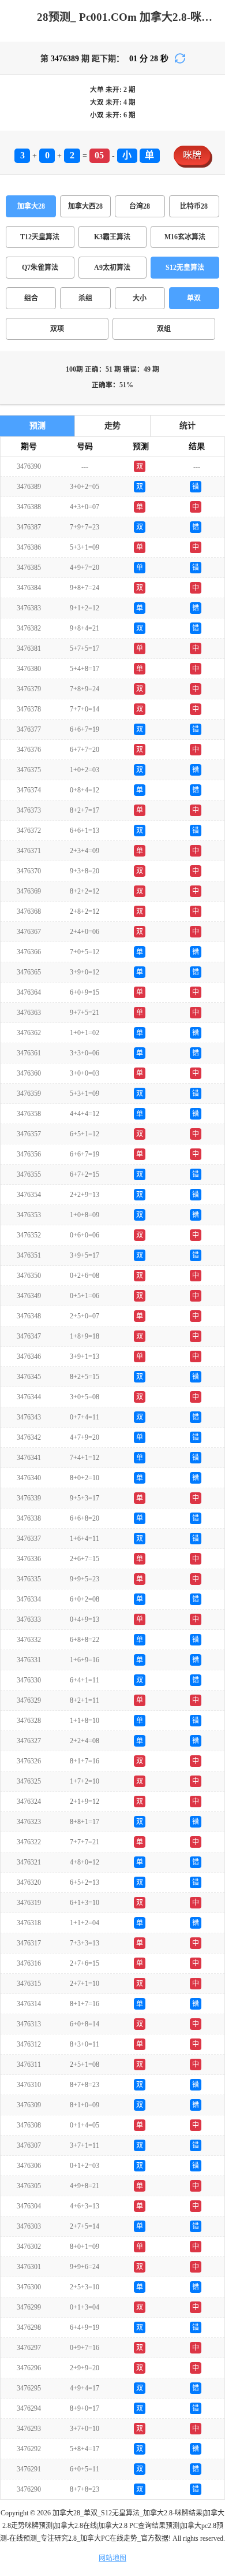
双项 (57, 329)
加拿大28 (31, 206)
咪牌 (192, 155)
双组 (164, 329)
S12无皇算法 (185, 268)
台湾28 (140, 206)
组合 (31, 298)
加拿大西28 (85, 206)
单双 (194, 298)
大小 (140, 298)
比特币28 (194, 206)
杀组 (85, 298)
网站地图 (112, 2558)
